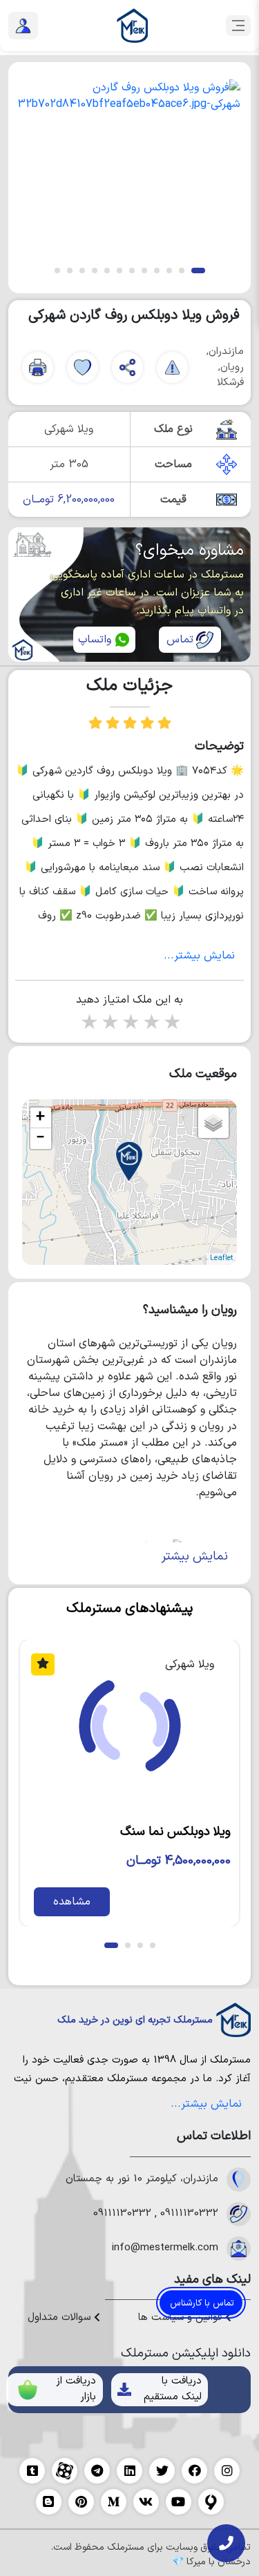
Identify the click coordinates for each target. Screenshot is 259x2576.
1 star (88, 1024)
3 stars (130, 1024)
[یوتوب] (179, 2502)
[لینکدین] (129, 2471)
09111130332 (189, 2214)
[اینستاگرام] (227, 2471)
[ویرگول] (211, 2502)
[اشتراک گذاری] (127, 367)
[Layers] (213, 1123)
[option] (129, 166)
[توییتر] (162, 2471)
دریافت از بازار (76, 2389)
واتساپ (95, 640)
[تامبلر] (32, 2471)
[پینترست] (81, 2502)
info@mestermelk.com (165, 2248)
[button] (198, 271)
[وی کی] (146, 2502)
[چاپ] (38, 367)
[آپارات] (65, 2471)
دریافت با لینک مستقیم (173, 2389)
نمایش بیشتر (195, 1556)
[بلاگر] (49, 2502)
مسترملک (230, 2060)
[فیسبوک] (194, 2471)
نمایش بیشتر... (199, 956)
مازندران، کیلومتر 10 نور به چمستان (142, 2179)
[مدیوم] (114, 2502)
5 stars (171, 1024)
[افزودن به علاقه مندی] (83, 367)
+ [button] (40, 1118)
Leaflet (222, 1258)
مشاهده (72, 1902)
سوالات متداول (61, 2318)
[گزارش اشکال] (172, 367)
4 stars (151, 1024)
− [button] (40, 1139)
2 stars (109, 1024)
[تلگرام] (97, 2471)
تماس (180, 640)
